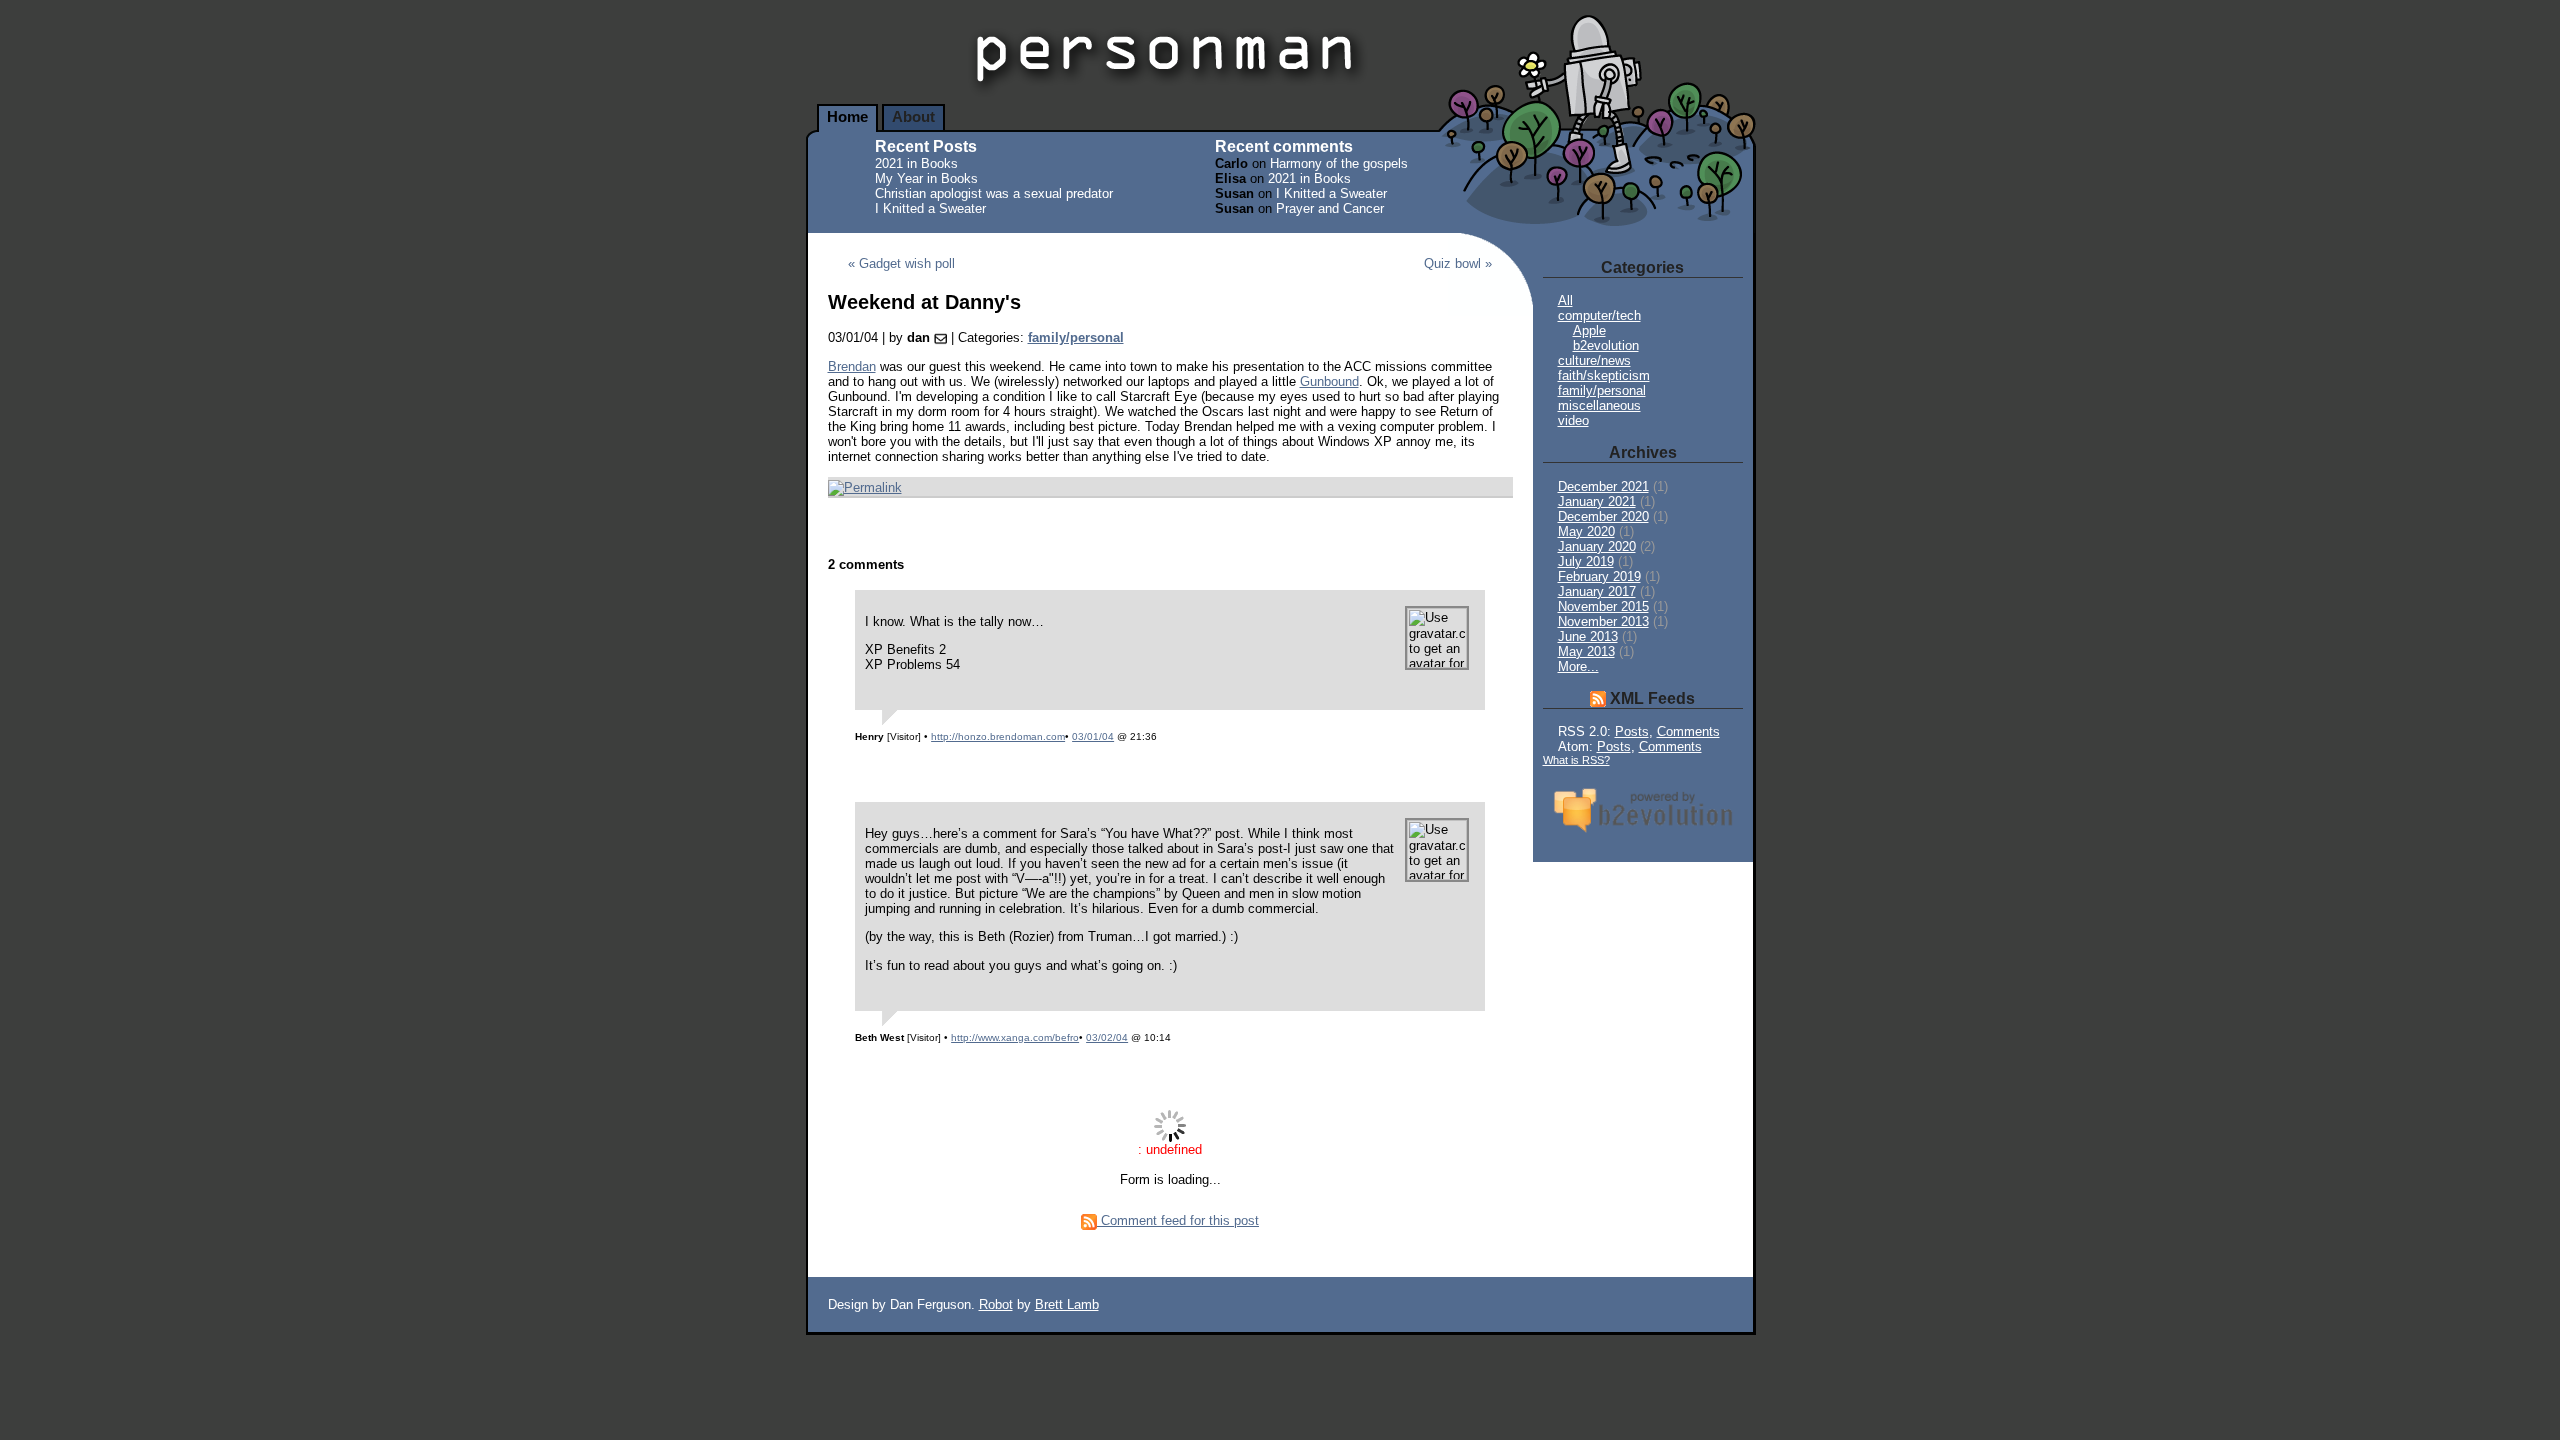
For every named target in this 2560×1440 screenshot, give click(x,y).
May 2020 (1586, 531)
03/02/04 (1107, 1037)
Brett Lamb (1067, 1304)
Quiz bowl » (1458, 263)
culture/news (1594, 360)
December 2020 (1603, 516)
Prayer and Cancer (1330, 208)
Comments (1688, 731)
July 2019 (1586, 561)
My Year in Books (926, 178)
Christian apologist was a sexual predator (994, 193)
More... (1578, 666)
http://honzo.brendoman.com (998, 736)
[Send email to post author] (940, 337)
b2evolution (1606, 345)
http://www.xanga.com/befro (1015, 1037)
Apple (1589, 330)
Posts (1632, 731)
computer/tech (1599, 315)
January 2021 (1597, 501)
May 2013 (1586, 651)
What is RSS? (1576, 760)
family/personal (1076, 337)
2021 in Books (916, 163)
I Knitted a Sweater (930, 208)
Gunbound (1329, 381)
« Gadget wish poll (901, 263)
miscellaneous (1599, 405)
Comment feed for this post (1178, 1220)
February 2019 (1599, 576)
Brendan (852, 366)
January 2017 (1597, 591)
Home (847, 117)
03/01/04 (1093, 736)
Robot (996, 1304)
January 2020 (1597, 546)
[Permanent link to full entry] (865, 487)
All (1565, 300)
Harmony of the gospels (1339, 163)
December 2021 (1603, 486)
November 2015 (1603, 606)
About (913, 117)
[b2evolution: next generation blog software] (1643, 834)
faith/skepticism (1604, 375)
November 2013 (1603, 621)
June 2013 (1588, 636)
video (1573, 420)
